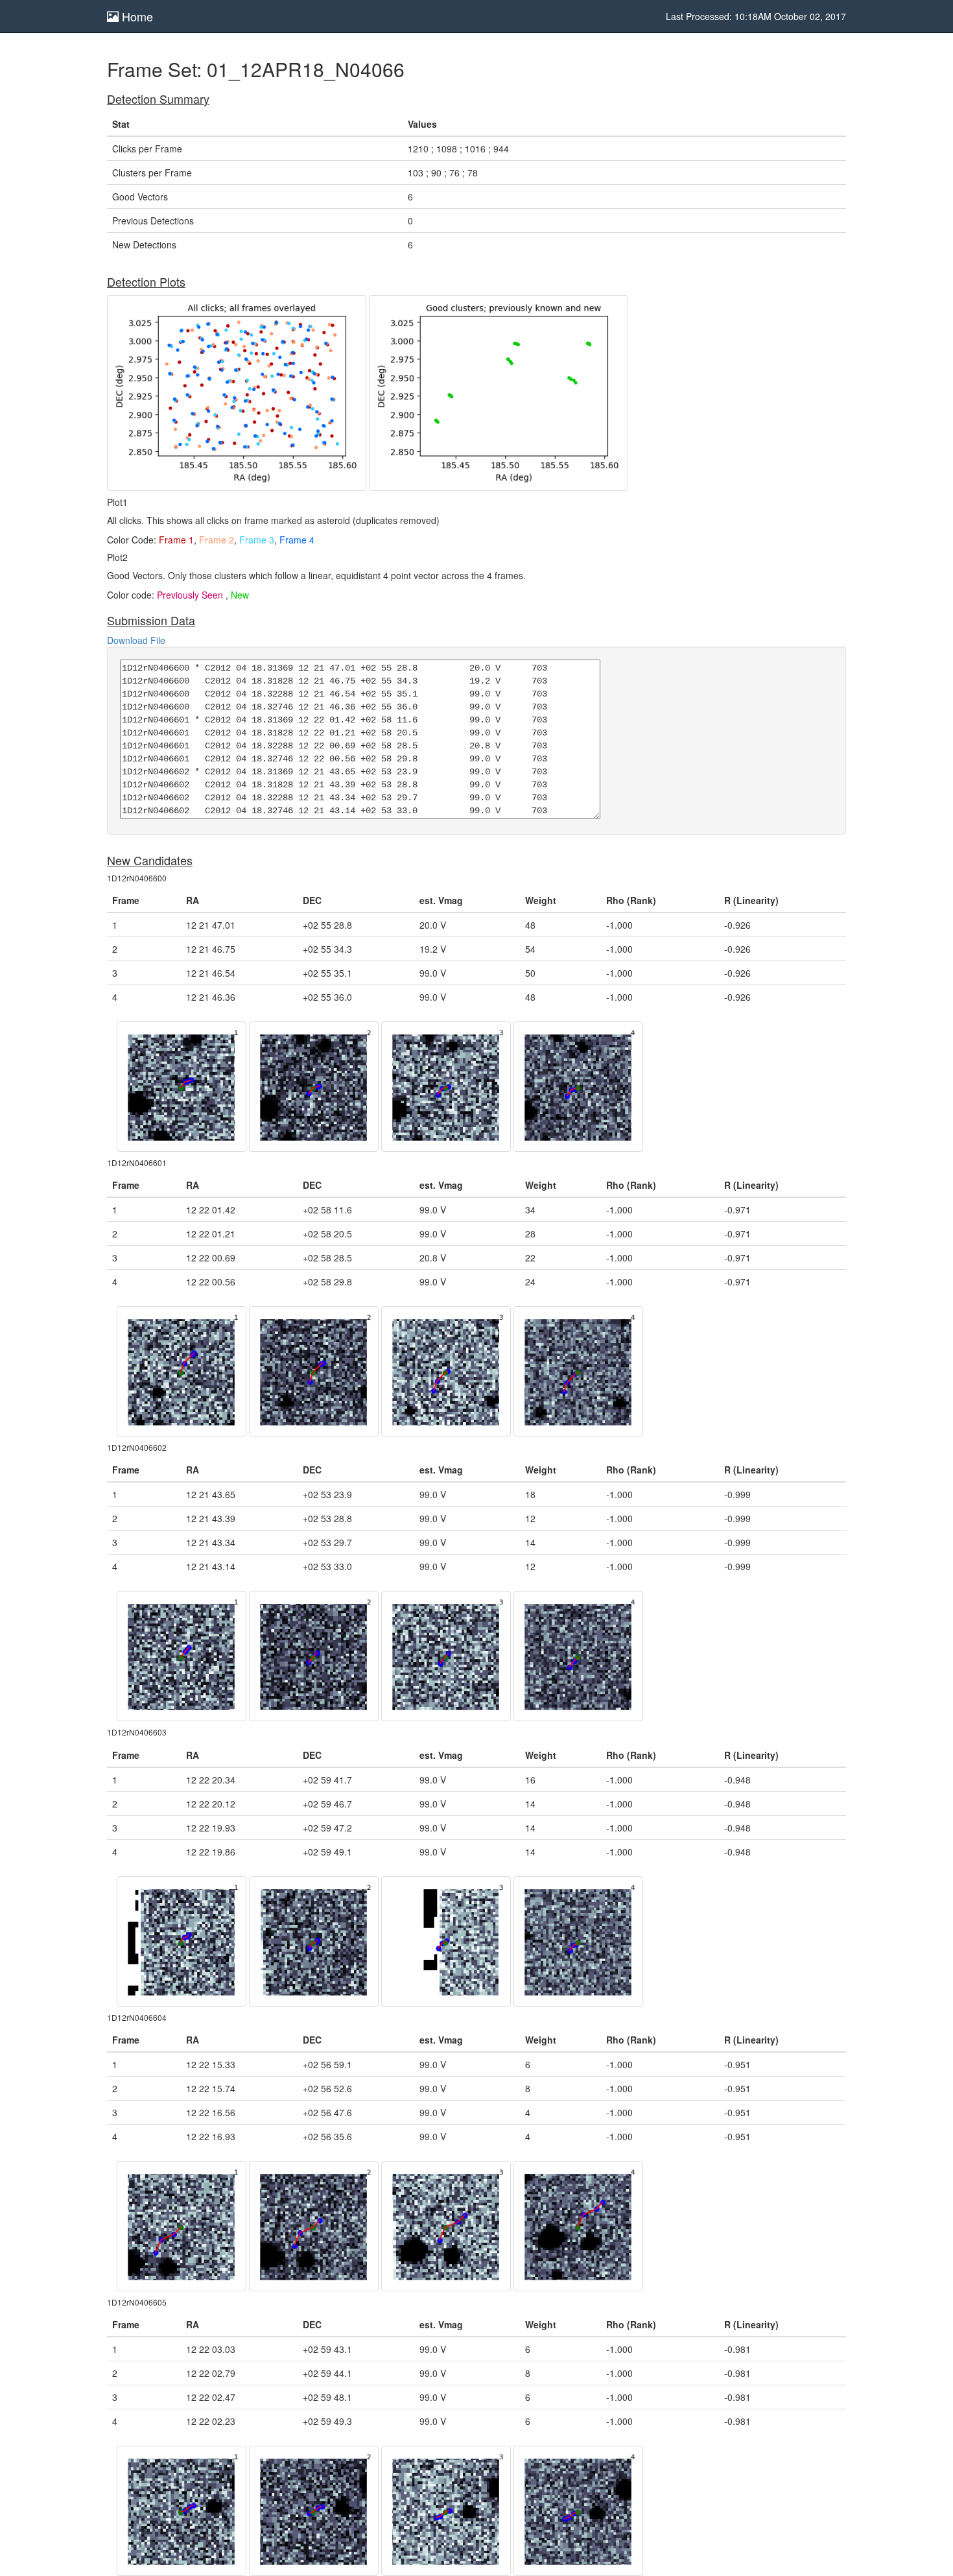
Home (136, 16)
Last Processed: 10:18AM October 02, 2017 (756, 16)
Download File (136, 640)
